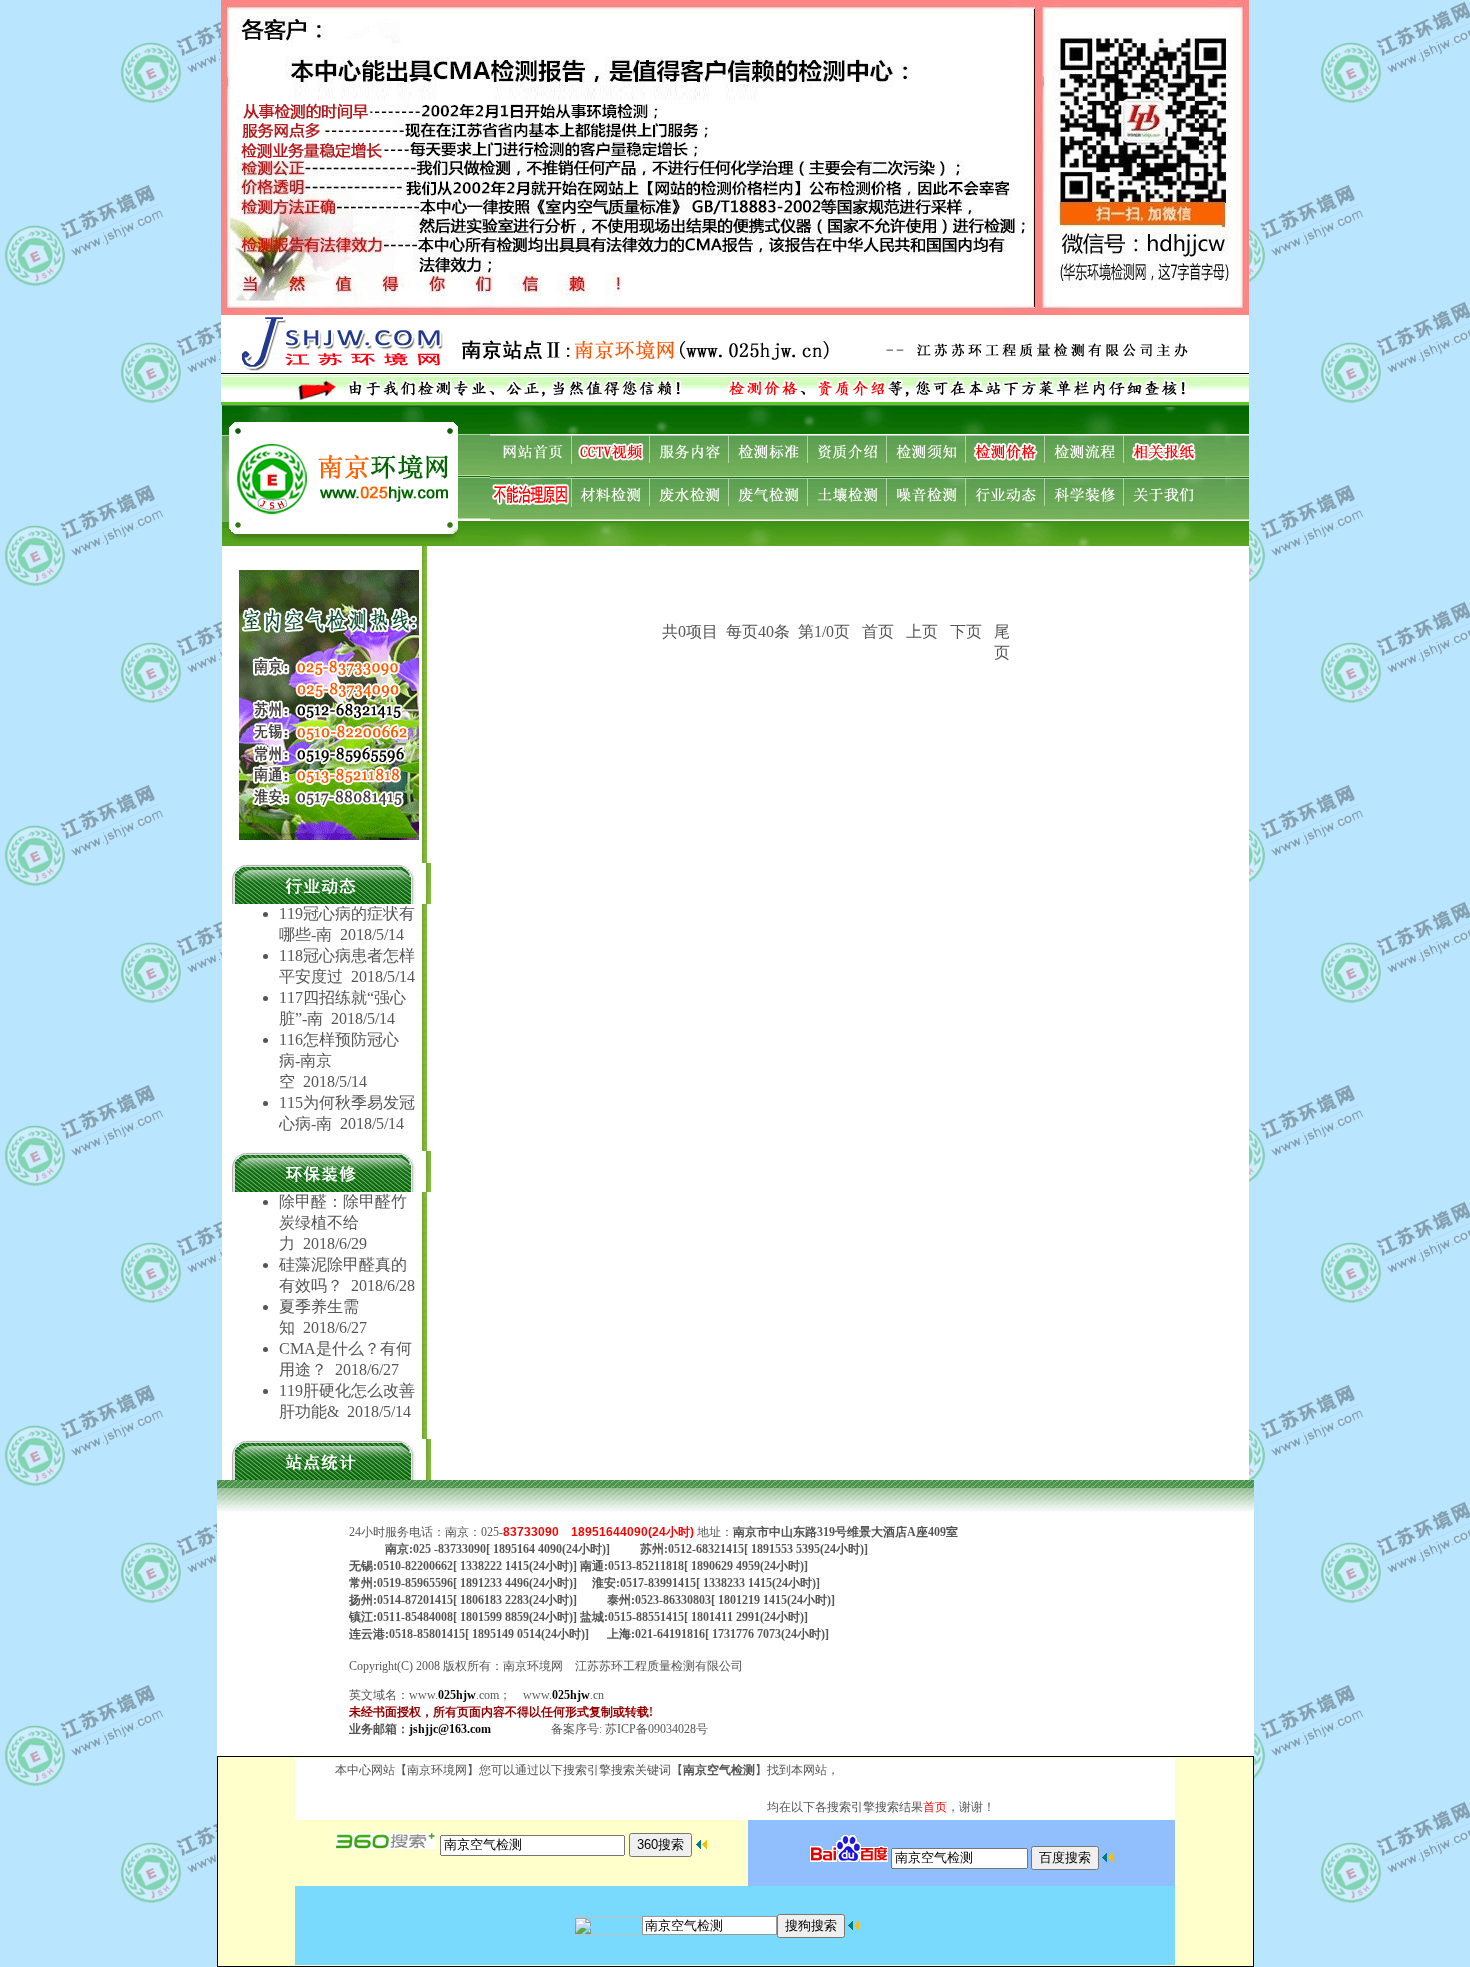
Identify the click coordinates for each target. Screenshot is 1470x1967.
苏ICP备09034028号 (656, 1729)
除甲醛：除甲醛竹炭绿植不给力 (343, 1222)
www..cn (563, 1695)
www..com (454, 1695)
